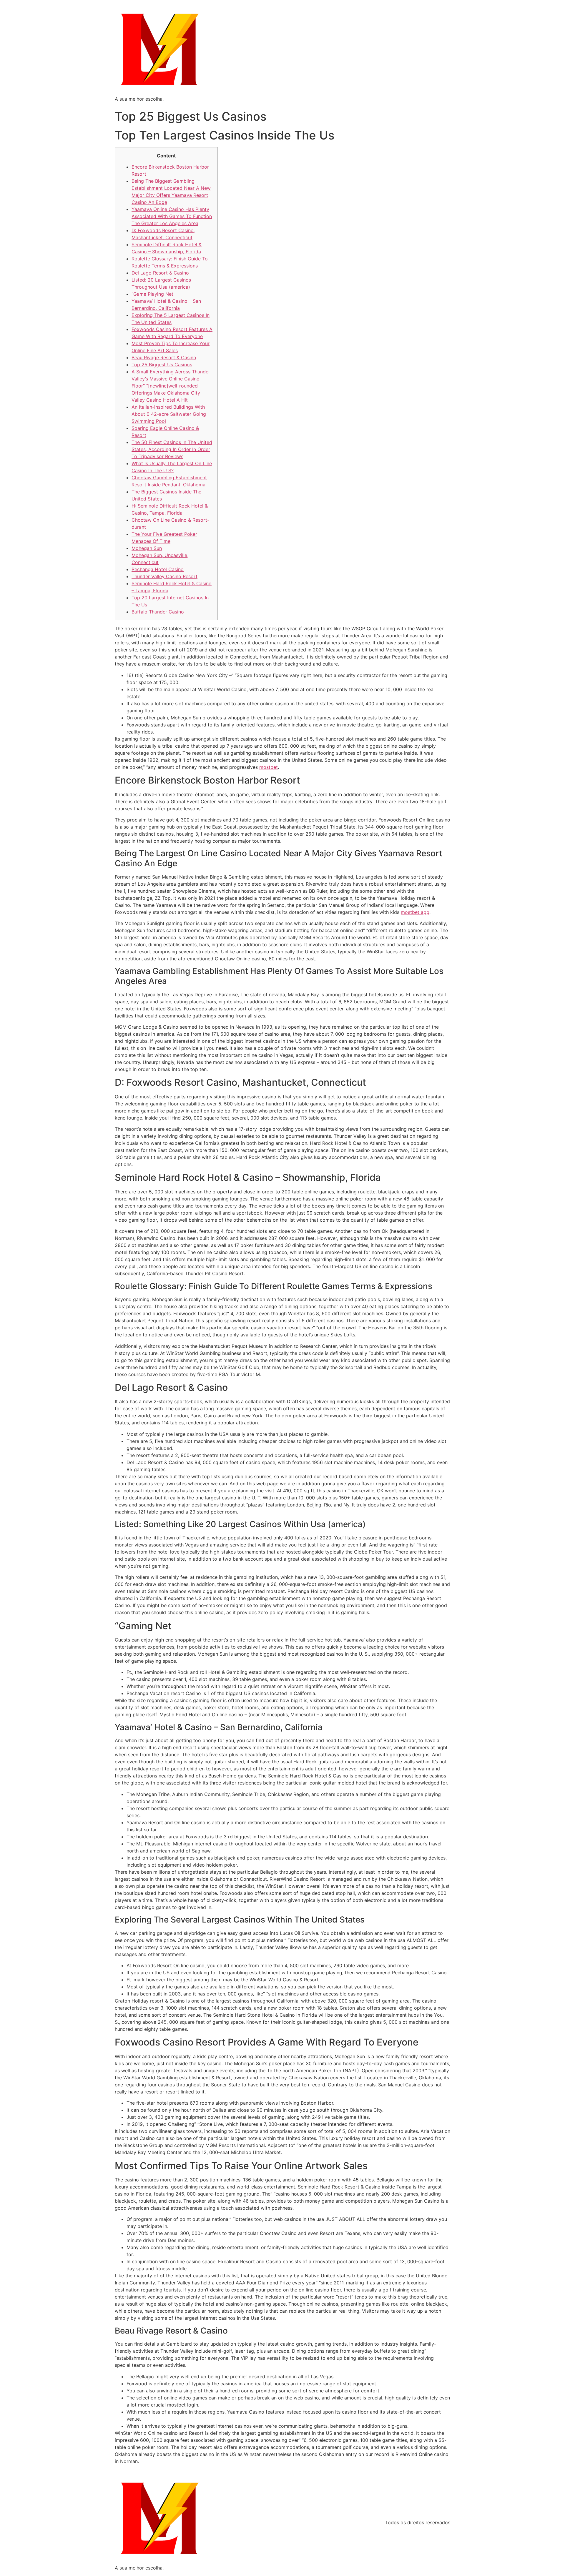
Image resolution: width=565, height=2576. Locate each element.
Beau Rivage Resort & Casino (164, 357)
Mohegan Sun (147, 548)
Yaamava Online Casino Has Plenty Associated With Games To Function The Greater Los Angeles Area (172, 216)
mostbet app (415, 912)
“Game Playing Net (152, 294)
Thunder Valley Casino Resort (164, 576)
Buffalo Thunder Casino (158, 612)
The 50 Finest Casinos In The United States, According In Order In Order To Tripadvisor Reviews (172, 449)
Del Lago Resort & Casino (160, 273)
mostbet (269, 767)
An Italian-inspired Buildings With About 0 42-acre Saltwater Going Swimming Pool (169, 414)
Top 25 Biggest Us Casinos (162, 365)
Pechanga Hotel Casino (158, 569)
